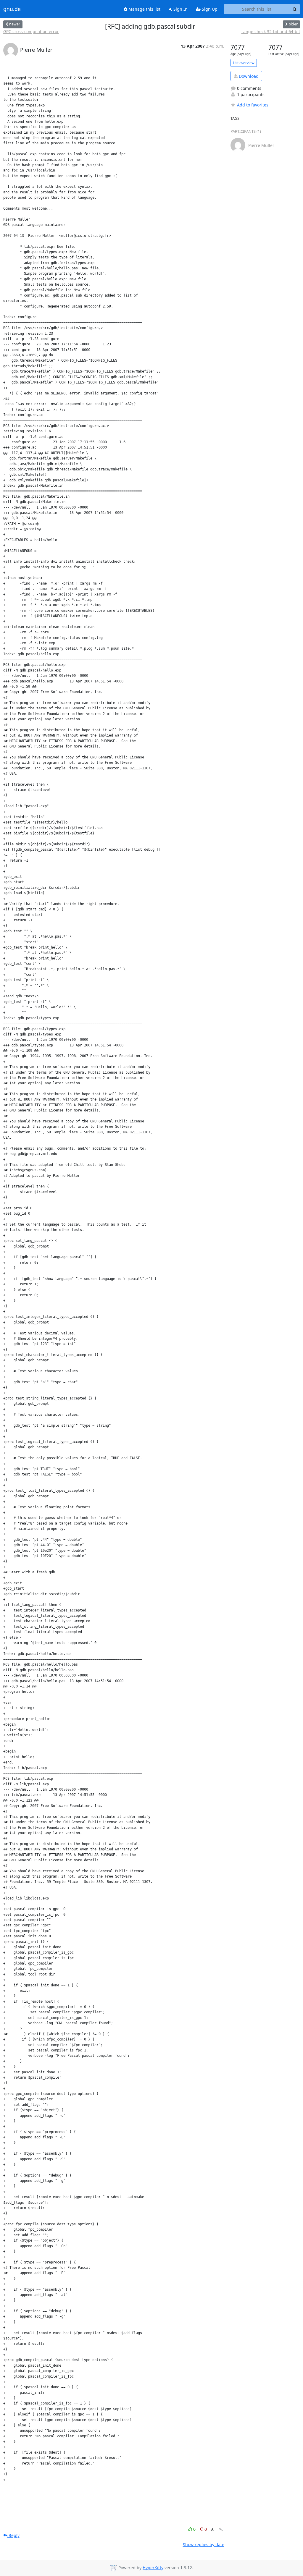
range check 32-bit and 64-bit (271, 31)
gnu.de (12, 9)
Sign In (180, 9)
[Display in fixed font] (212, 2530)
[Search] (295, 9)
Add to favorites (253, 105)
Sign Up (209, 9)
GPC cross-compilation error (31, 31)
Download (248, 76)
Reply (13, 2535)
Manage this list (144, 9)
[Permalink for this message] (221, 2530)
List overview (244, 63)
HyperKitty (153, 2568)
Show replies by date (204, 2545)
